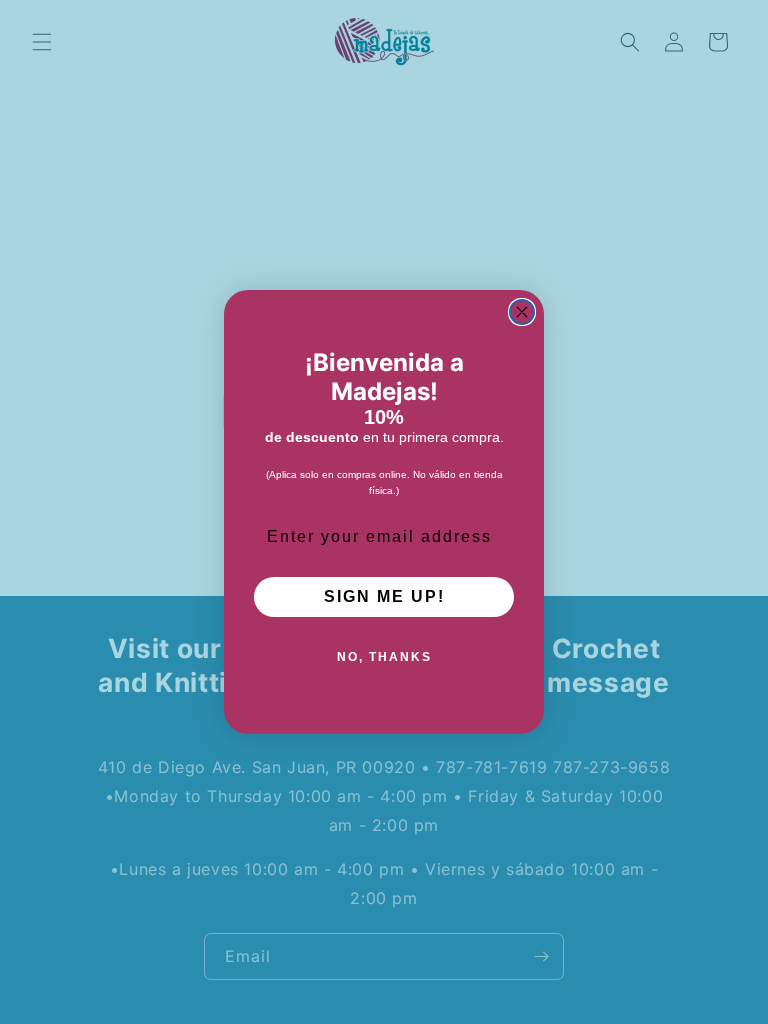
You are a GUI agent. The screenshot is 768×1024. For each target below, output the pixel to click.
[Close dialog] (522, 312)
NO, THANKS (384, 657)
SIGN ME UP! (384, 596)
